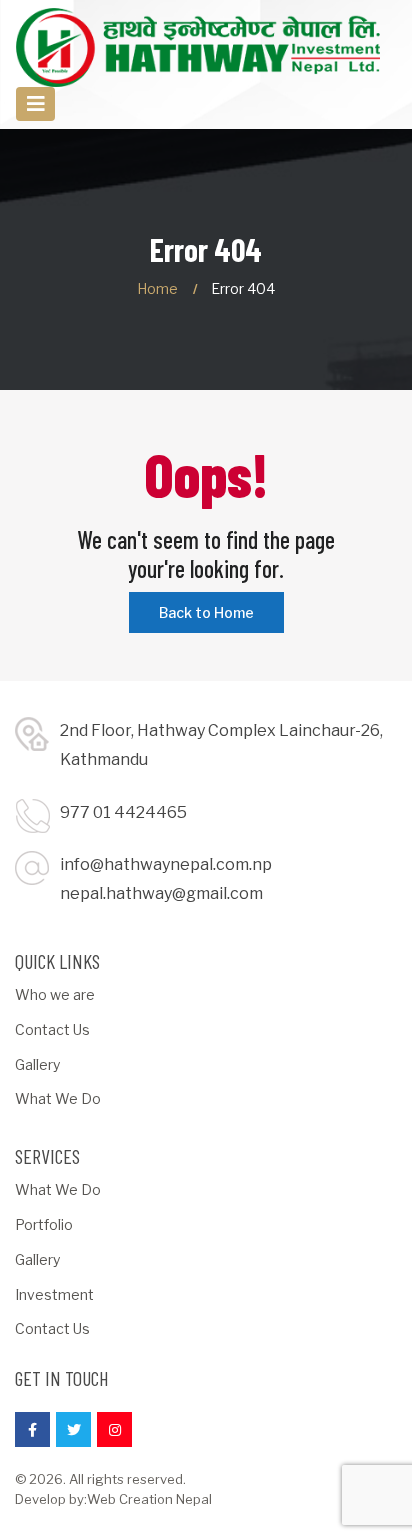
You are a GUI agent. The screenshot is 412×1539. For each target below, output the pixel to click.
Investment (54, 1294)
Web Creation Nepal (149, 1499)
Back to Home (206, 612)
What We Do (58, 1098)
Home (157, 288)
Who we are (55, 994)
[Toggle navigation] (35, 104)
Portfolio (44, 1224)
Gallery (37, 1064)
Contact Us (52, 1029)
